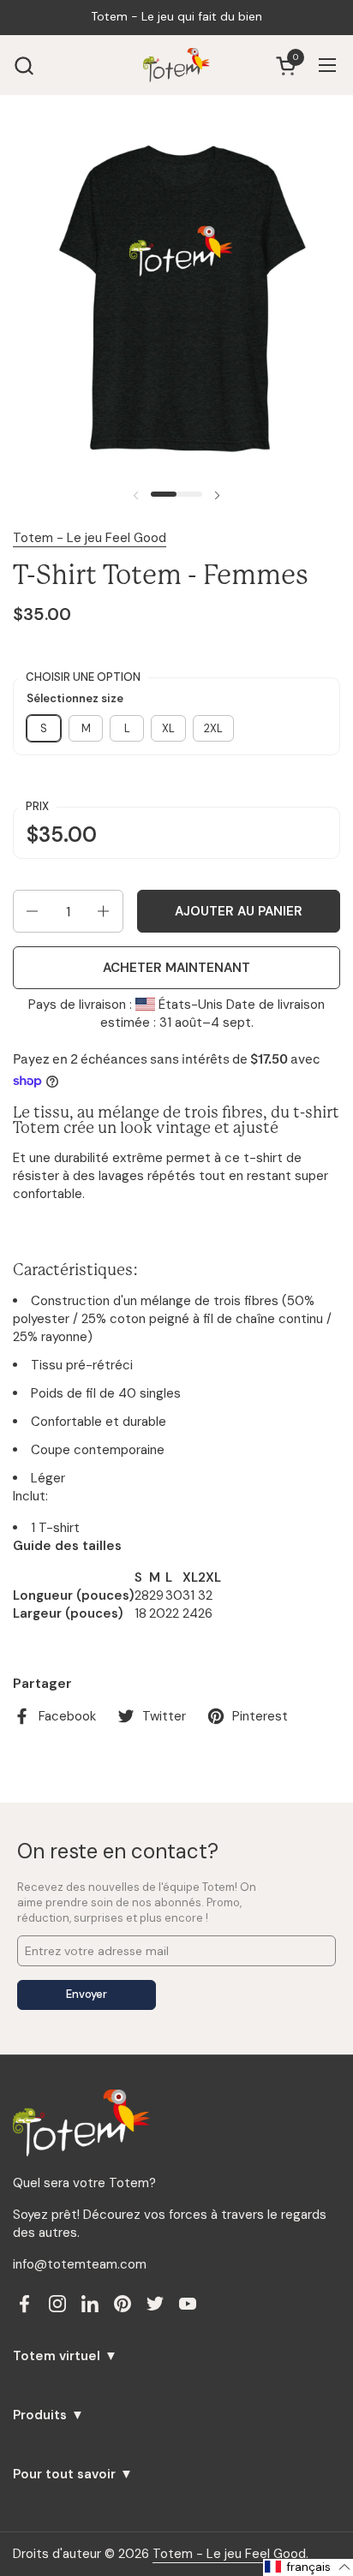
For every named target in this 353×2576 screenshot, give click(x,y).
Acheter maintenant (176, 968)
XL (168, 728)
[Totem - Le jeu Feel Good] (176, 65)
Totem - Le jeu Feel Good (90, 538)
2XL (213, 728)
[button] (24, 66)
